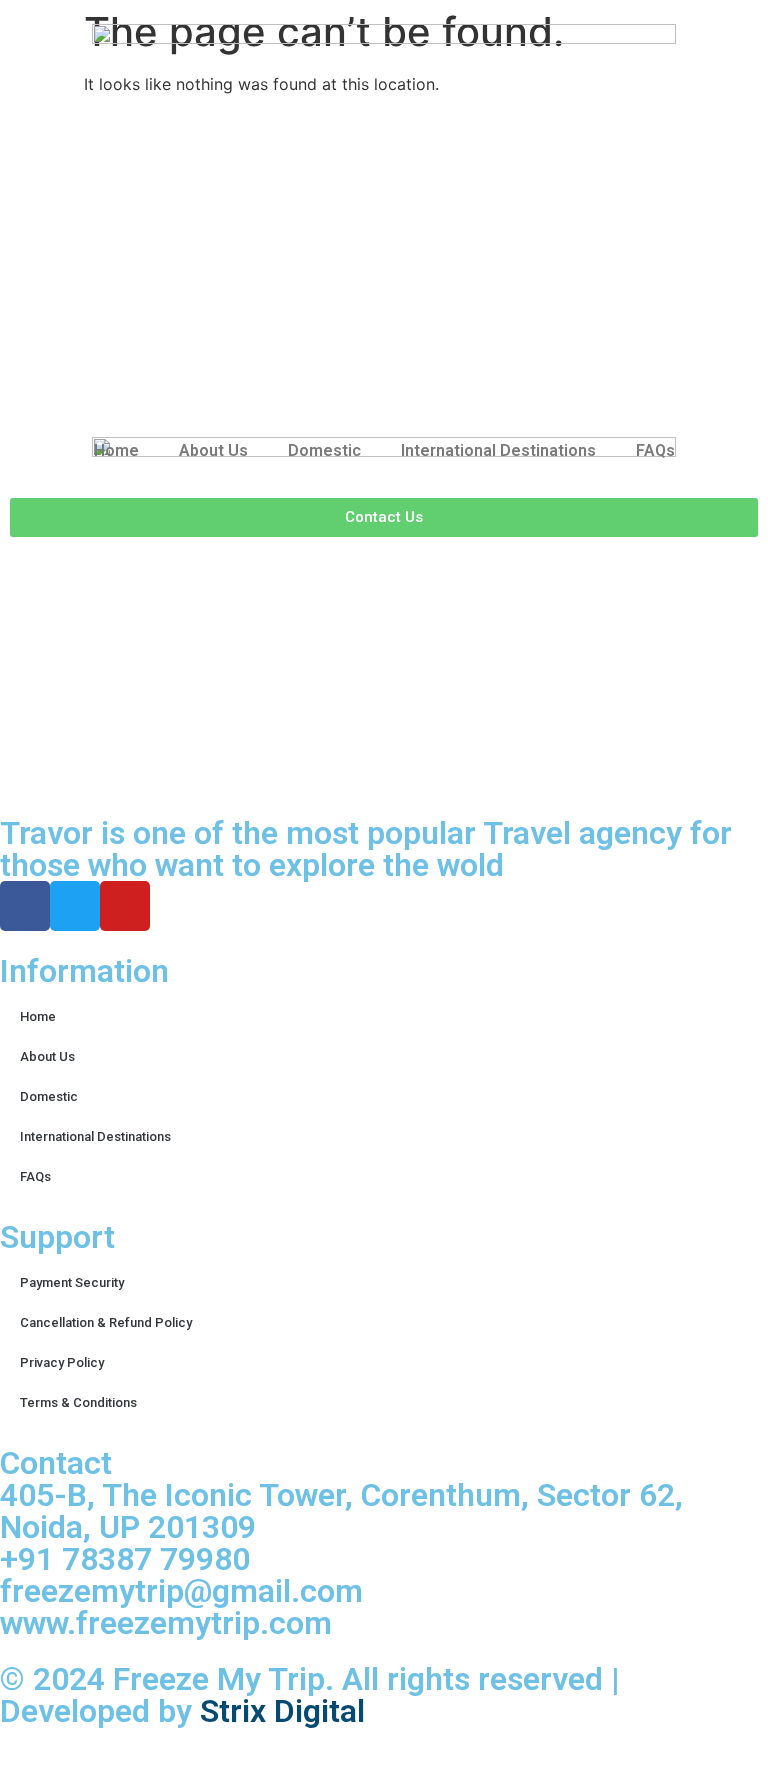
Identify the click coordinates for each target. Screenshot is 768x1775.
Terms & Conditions (78, 1402)
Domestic (324, 450)
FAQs (655, 450)
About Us (213, 450)
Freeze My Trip (219, 1679)
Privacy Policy (62, 1362)
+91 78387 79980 (125, 1559)
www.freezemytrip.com (166, 1623)
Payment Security (72, 1282)
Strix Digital (282, 1711)
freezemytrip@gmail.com (181, 1591)
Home (116, 450)
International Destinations (498, 450)
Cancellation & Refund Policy (106, 1322)
